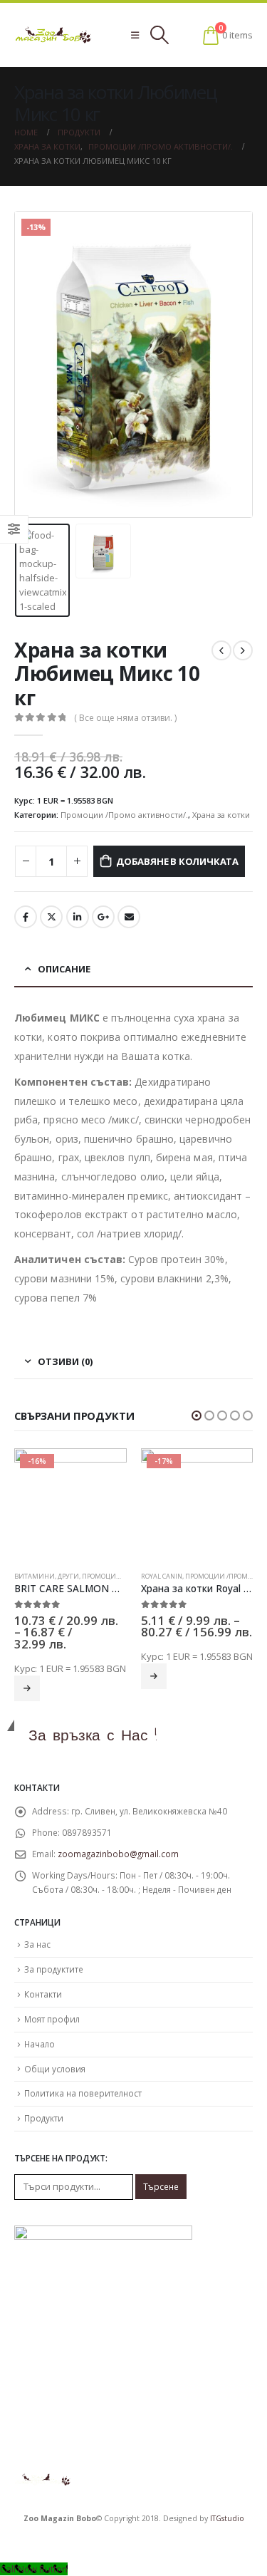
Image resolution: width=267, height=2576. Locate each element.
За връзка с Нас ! (93, 1735)
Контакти (43, 1994)
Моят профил (52, 2019)
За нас (37, 1944)
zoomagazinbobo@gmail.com (118, 1854)
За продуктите (54, 1969)
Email (129, 917)
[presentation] (32, 365)
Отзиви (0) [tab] (65, 1361)
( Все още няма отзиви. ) (125, 718)
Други (68, 1576)
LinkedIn (78, 917)
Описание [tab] (64, 969)
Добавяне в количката (177, 861)
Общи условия (55, 2069)
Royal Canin (162, 1576)
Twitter (51, 917)
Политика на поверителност (83, 2093)
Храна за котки (221, 815)
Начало (40, 2044)
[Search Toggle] (159, 35)
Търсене (161, 2186)
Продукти (44, 2118)
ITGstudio (227, 2518)
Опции (27, 1688)
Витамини (35, 1576)
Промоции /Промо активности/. (124, 815)
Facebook (26, 917)
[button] (197, 1416)
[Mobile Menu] (135, 35)
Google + (103, 917)
